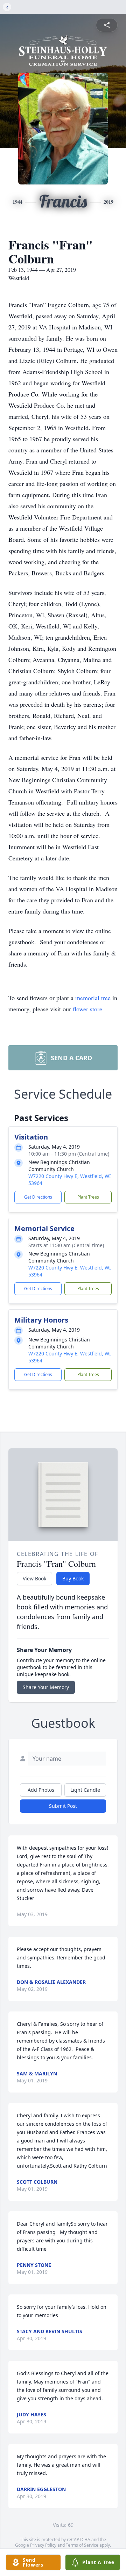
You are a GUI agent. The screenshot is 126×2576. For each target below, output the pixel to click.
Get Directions (38, 1197)
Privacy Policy (43, 2545)
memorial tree (93, 998)
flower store (87, 1009)
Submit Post (63, 1806)
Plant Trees (88, 1197)
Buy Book (73, 1578)
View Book (34, 1578)
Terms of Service (82, 2545)
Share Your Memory (46, 1687)
